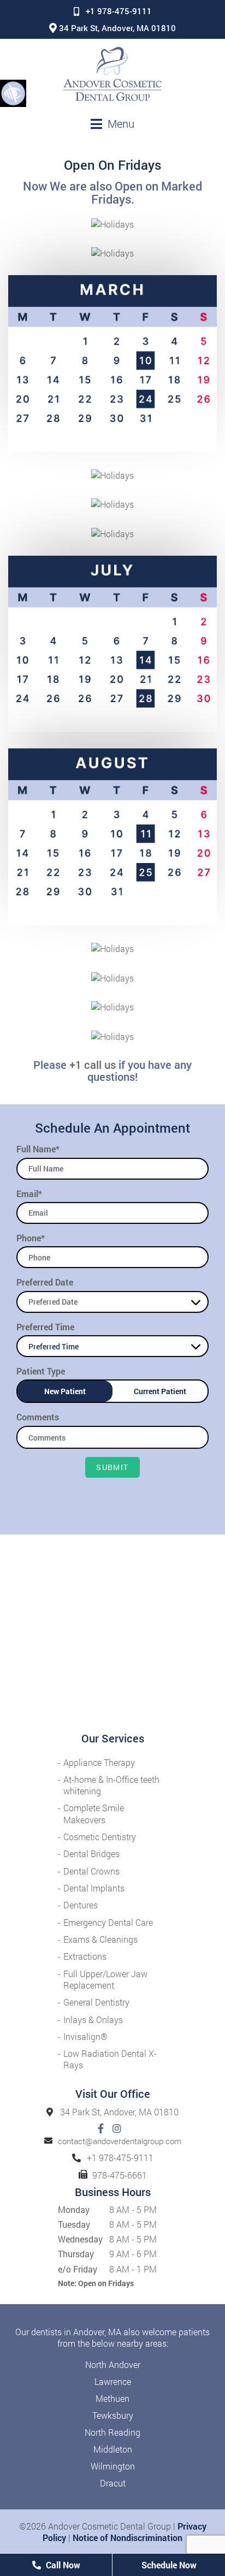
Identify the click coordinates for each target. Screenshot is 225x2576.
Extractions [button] (85, 1956)
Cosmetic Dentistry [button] (100, 1837)
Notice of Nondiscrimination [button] (128, 2538)
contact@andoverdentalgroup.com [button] (120, 2141)
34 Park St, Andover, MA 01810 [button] (117, 28)
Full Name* (38, 1149)
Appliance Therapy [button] (99, 1762)
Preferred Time (45, 1327)
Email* (29, 1194)
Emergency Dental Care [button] (108, 1922)
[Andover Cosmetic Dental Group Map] (112, 1633)
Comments (38, 1417)
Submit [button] (112, 1467)
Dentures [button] (81, 1905)
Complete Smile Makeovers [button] (94, 1813)
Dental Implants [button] (94, 1888)
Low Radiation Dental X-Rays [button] (110, 2059)
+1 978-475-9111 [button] (119, 11)
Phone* (31, 1238)
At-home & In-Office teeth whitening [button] (111, 1785)
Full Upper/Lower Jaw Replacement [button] (105, 1979)
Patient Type (41, 1371)
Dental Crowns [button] (91, 1871)
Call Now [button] (62, 2565)
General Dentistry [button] (96, 2002)
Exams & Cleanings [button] (100, 1939)
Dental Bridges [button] (91, 1854)
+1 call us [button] (93, 1064)
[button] (13, 93)
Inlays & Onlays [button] (93, 2019)
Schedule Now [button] (169, 2565)
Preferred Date (45, 1282)
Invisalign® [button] (85, 2036)
